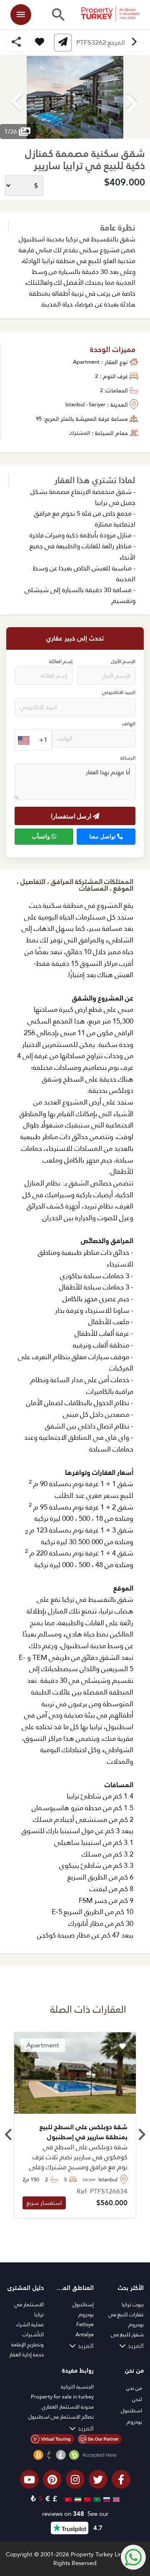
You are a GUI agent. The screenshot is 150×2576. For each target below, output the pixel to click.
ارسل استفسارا (72, 816)
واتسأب (41, 836)
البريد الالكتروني (119, 693)
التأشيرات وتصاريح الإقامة (27, 2339)
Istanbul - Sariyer (85, 404)
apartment (86, 362)
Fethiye (85, 2324)
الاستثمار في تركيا (29, 2309)
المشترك (80, 433)
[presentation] (9, 2135)
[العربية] (96, 2499)
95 (39, 419)
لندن (137, 2399)
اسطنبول (131, 2410)
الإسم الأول (123, 662)
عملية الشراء (30, 2324)
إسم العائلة (61, 662)
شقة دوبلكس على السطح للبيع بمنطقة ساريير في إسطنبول (84, 2132)
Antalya (85, 2334)
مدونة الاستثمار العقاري (68, 2407)
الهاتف (129, 724)
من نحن (134, 2388)
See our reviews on (75, 2514)
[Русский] (106, 2499)
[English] (115, 2499)
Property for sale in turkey (62, 2397)
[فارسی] (77, 2499)
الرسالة (128, 758)
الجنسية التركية (77, 2387)
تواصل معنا (103, 836)
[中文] (86, 2499)
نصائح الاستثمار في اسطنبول (61, 2417)
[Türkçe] (67, 2499)
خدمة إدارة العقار (26, 2354)
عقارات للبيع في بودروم (126, 2319)
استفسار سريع (44, 2203)
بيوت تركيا (133, 2304)
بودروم (86, 2314)
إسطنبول (83, 2304)
